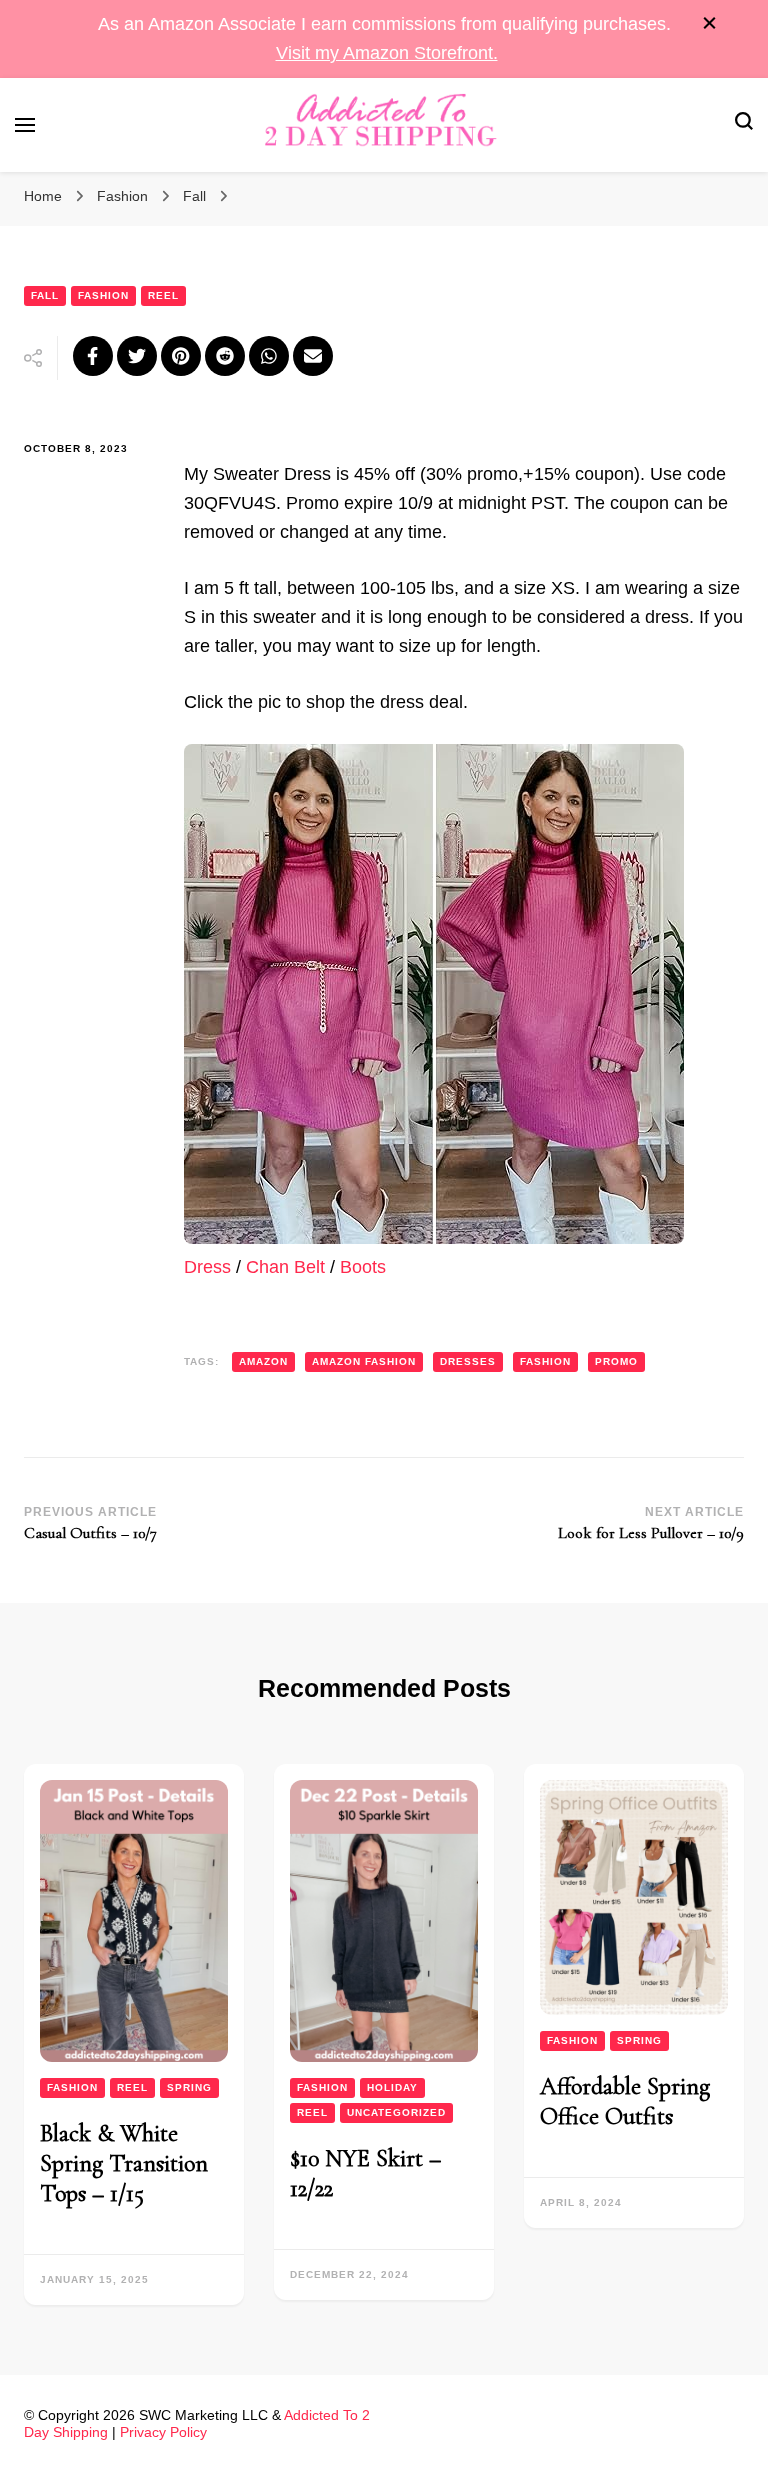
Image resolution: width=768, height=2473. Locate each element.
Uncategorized (396, 2112)
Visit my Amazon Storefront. (387, 53)
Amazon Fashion (364, 1361)
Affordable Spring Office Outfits (625, 2101)
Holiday (392, 2087)
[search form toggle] (744, 124)
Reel (163, 295)
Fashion (103, 295)
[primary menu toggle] (25, 125)
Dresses (468, 1361)
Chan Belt (285, 1267)
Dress (207, 1267)
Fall (45, 295)
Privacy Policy (163, 2432)
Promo (616, 1361)
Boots (363, 1267)
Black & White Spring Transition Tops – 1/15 (124, 2163)
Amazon (263, 1361)
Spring (189, 2087)
